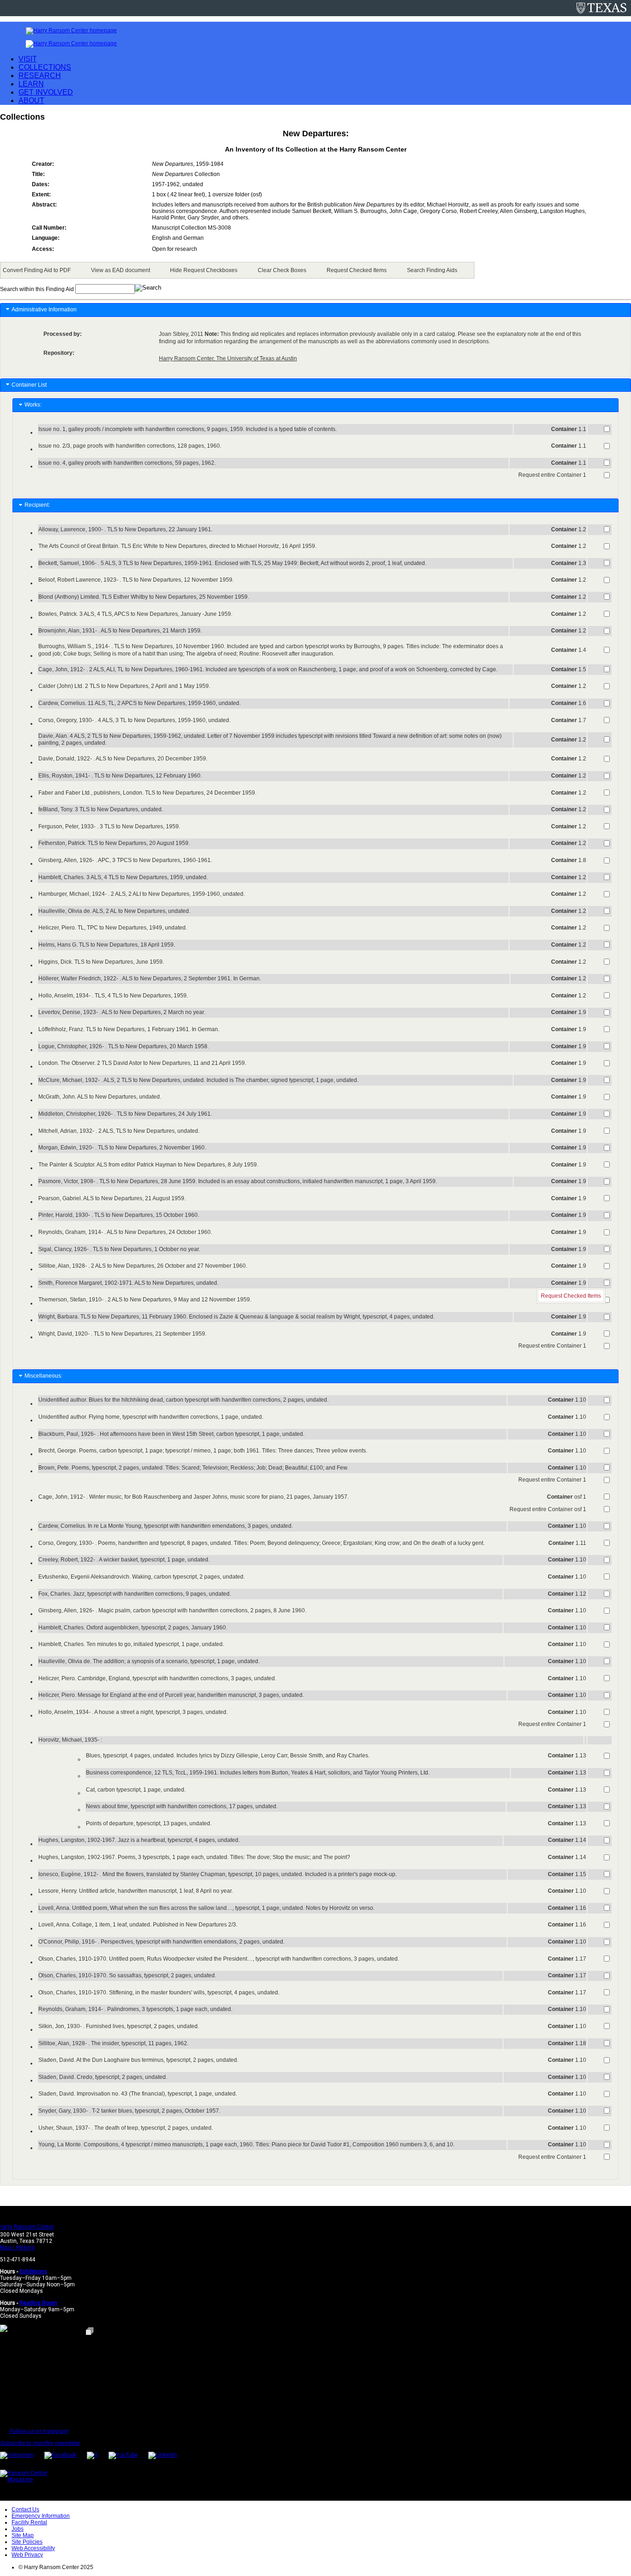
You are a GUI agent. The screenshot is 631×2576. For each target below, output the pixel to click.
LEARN (31, 84)
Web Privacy (27, 2555)
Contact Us (25, 2509)
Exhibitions (33, 2272)
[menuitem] (38, 270)
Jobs (18, 2529)
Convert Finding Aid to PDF (37, 270)
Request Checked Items (357, 270)
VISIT (28, 59)
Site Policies (27, 2542)
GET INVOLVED (46, 92)
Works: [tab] (34, 405)
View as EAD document (121, 270)
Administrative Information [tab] (44, 310)
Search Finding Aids (432, 270)
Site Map (23, 2535)
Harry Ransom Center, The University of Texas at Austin (228, 358)
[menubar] (237, 270)
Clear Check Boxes (282, 270)
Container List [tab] (29, 385)
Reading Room (38, 2303)
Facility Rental (29, 2522)
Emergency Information (41, 2516)
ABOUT (31, 100)
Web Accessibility (33, 2548)
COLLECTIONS (45, 67)
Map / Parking (17, 2248)
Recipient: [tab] (39, 505)
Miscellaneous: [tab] (45, 1376)
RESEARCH (40, 76)
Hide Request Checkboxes (204, 270)
